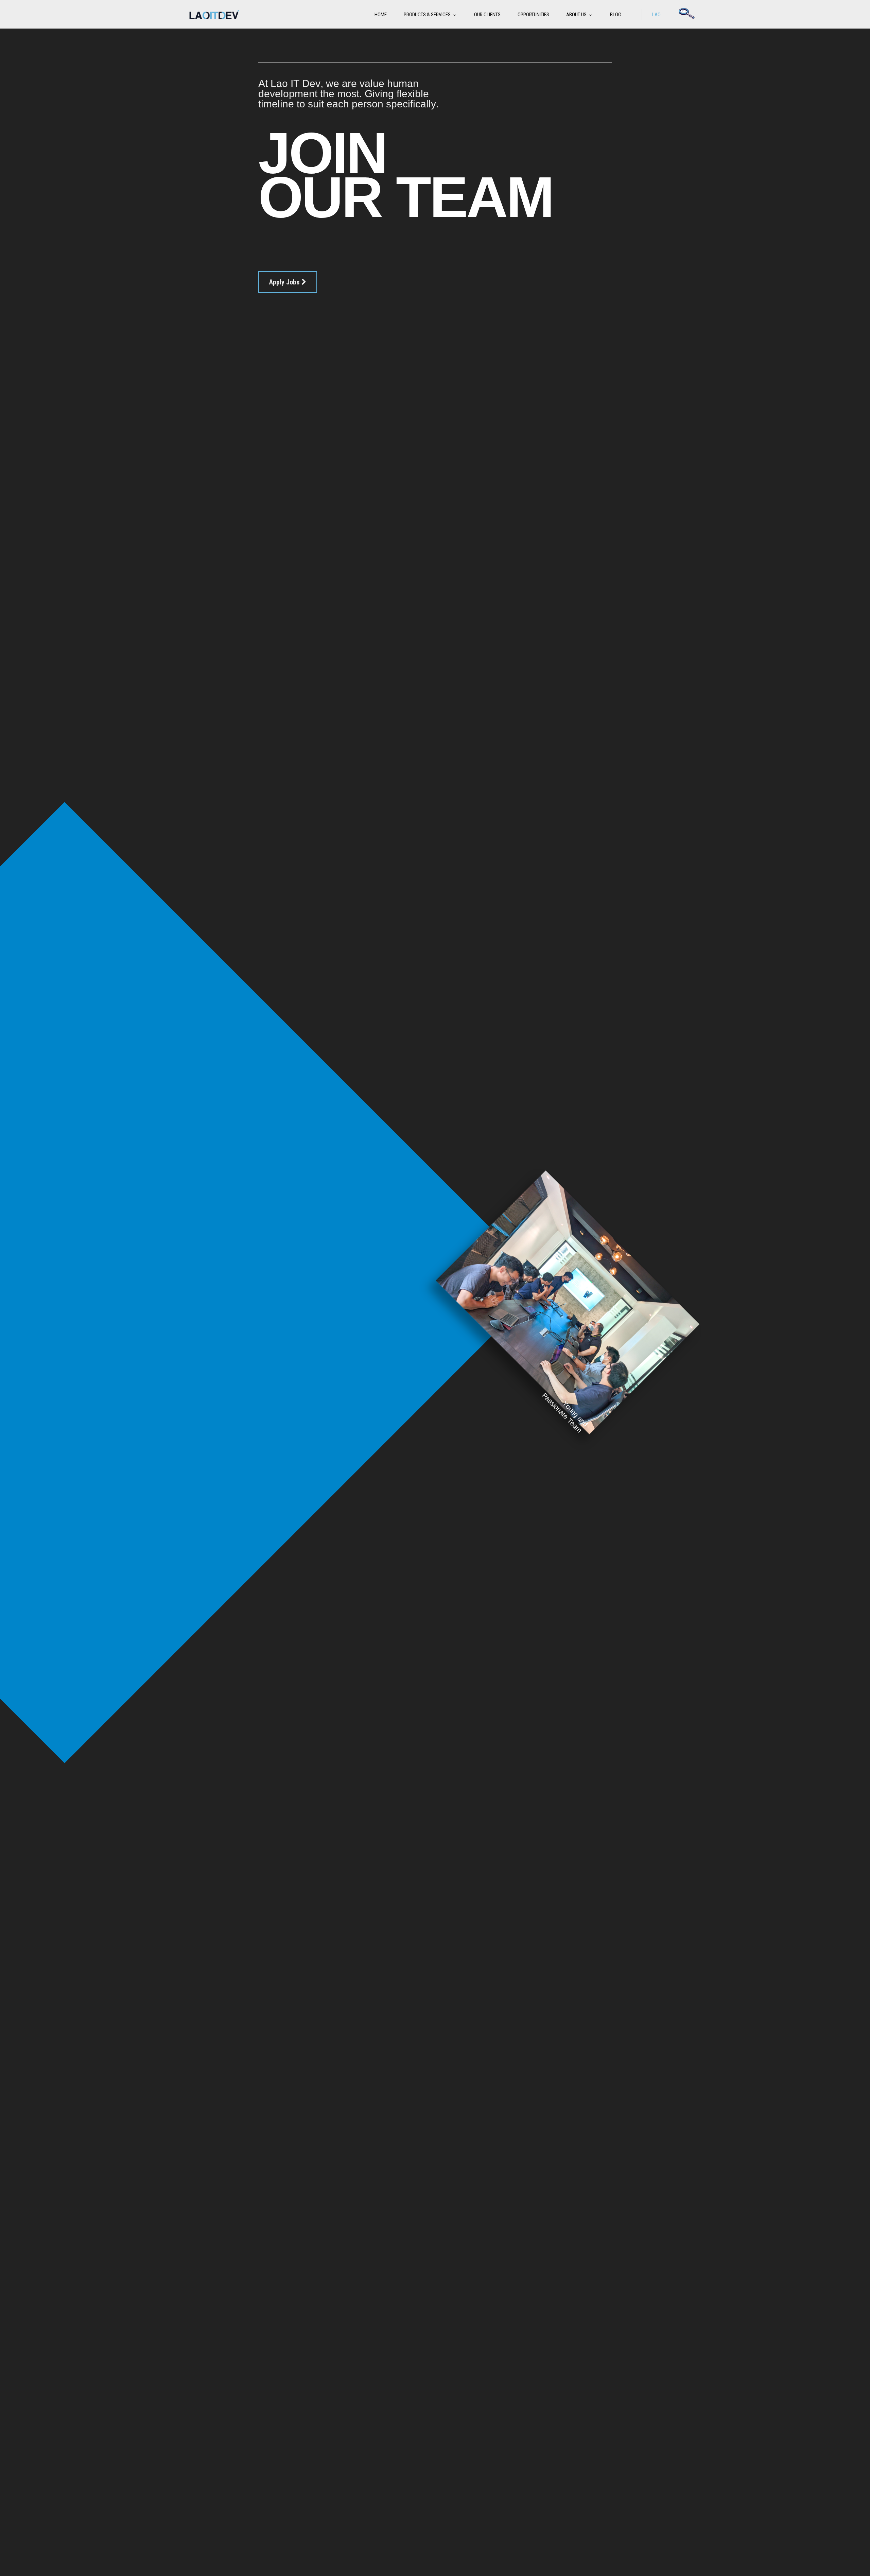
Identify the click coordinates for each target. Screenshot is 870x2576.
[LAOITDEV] (214, 14)
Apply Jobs (285, 282)
